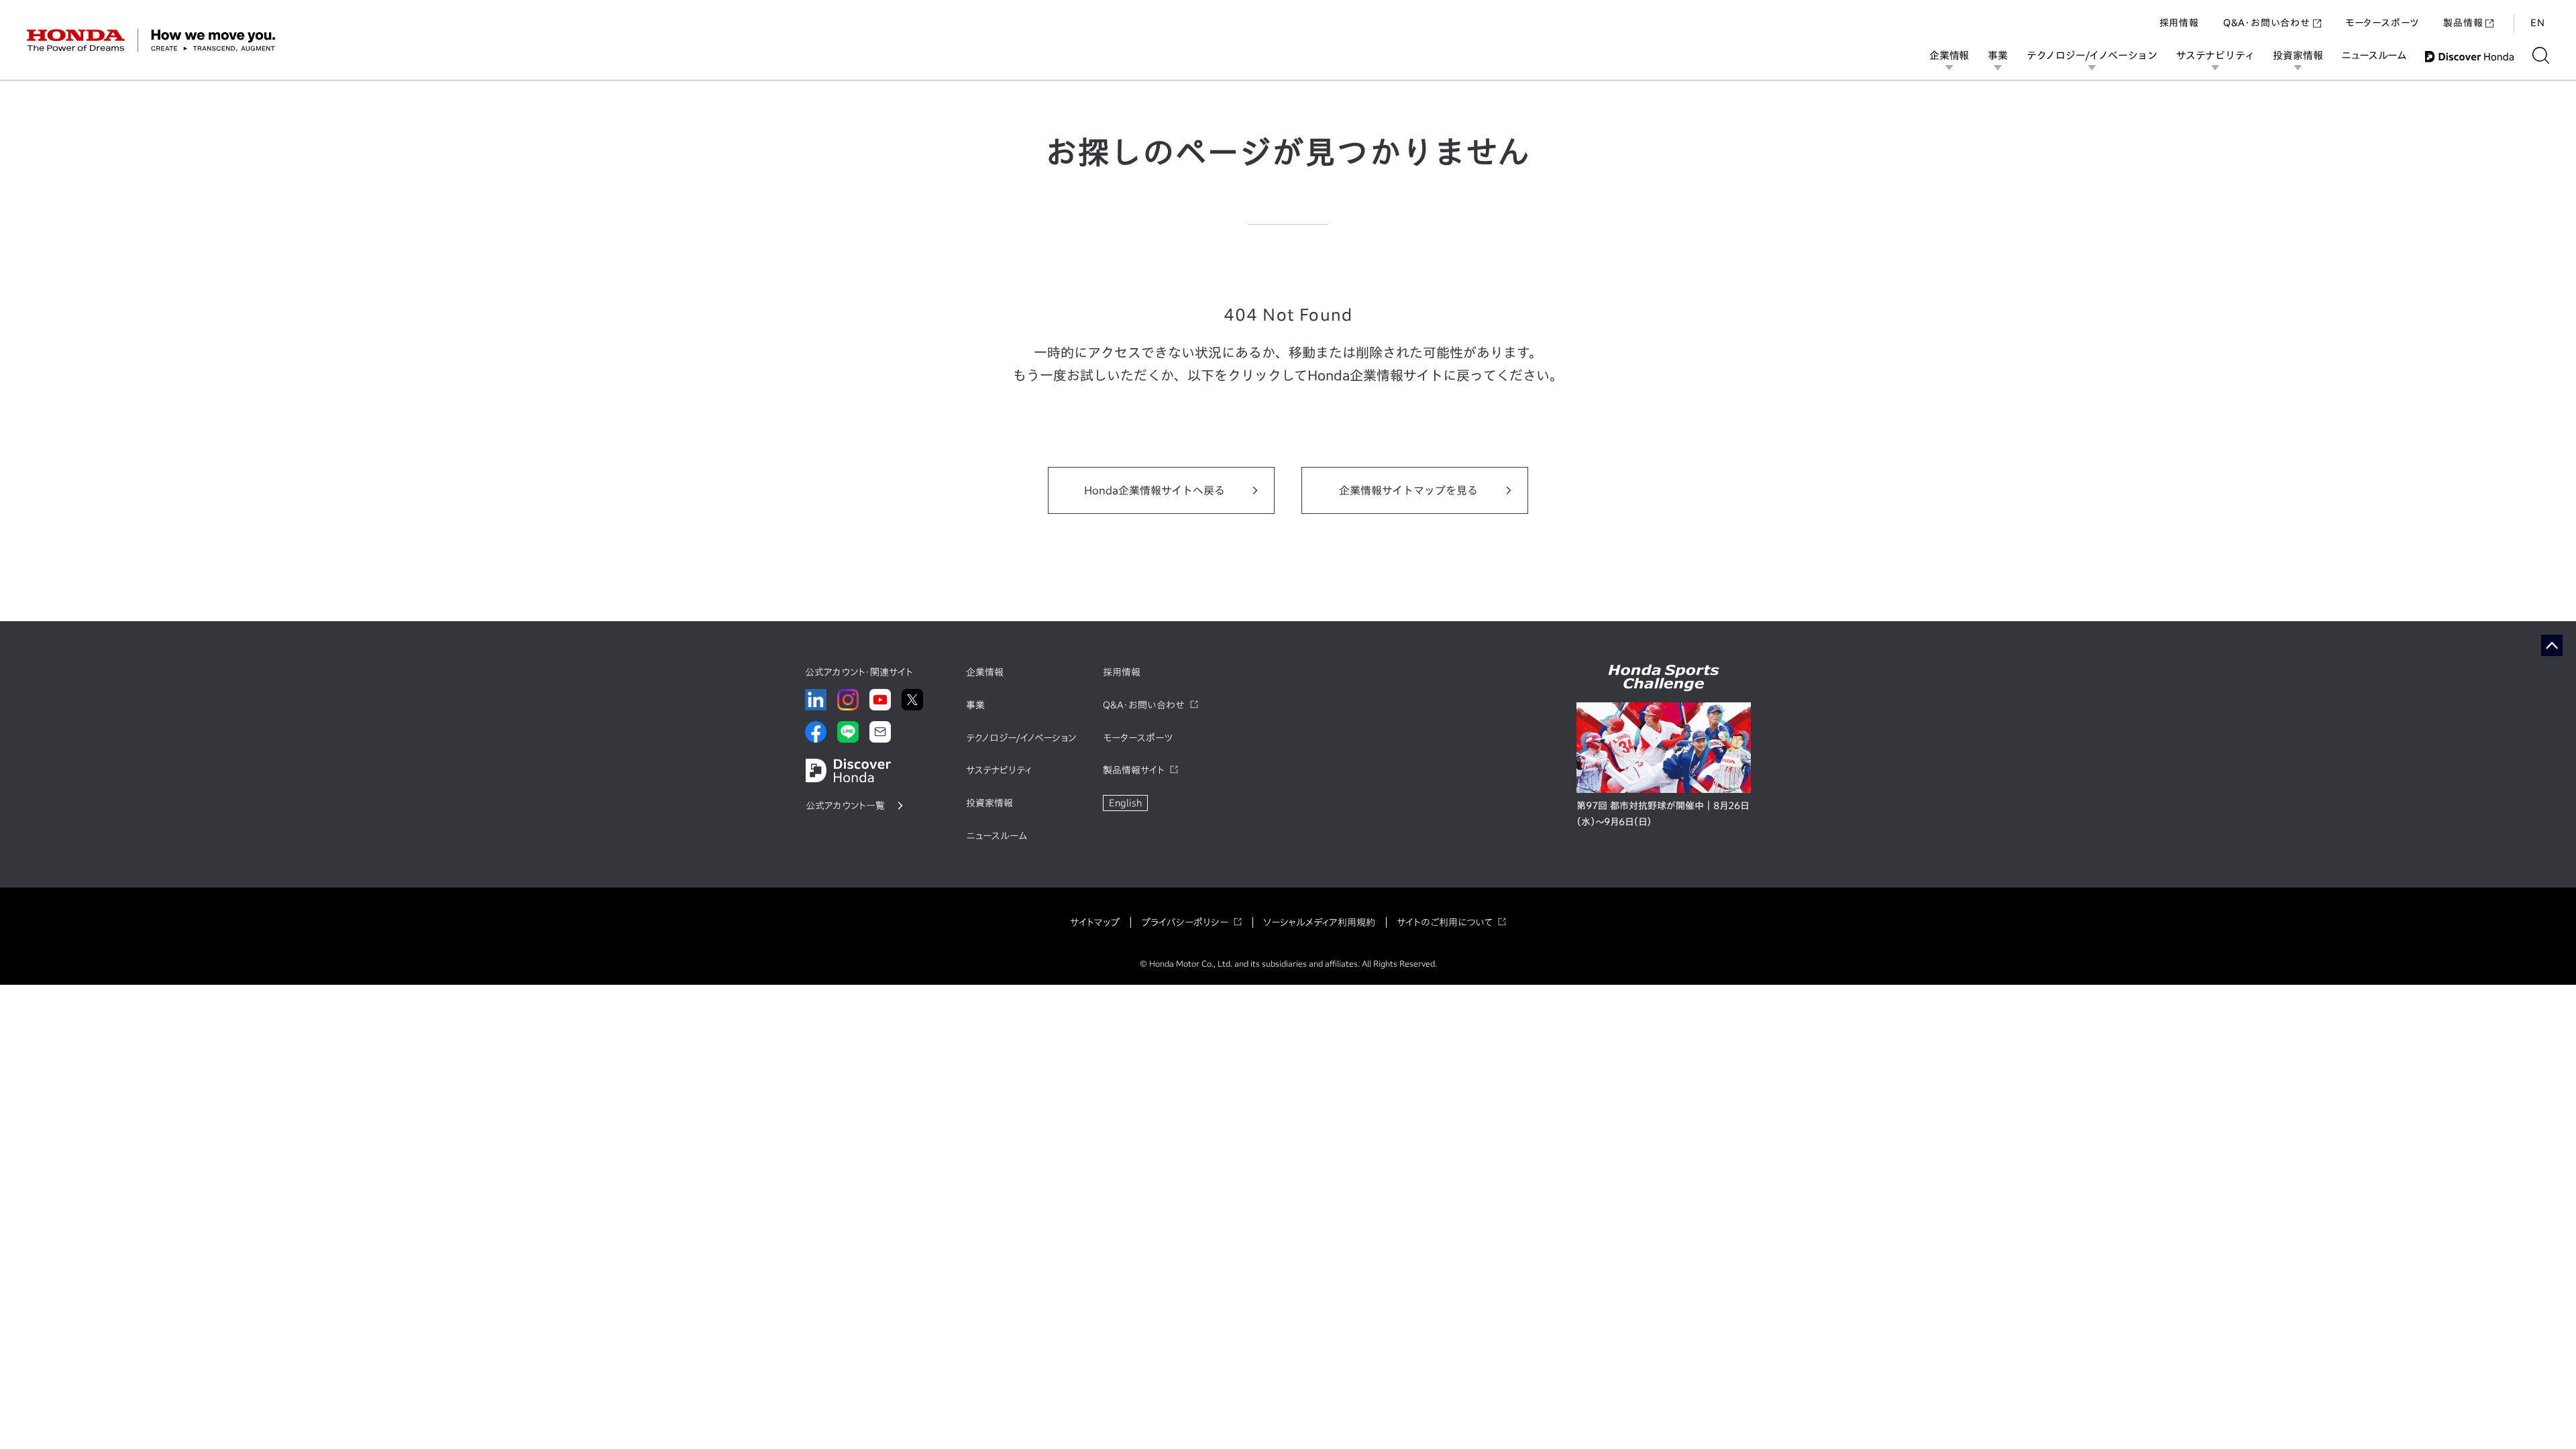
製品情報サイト (1134, 770)
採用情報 (2179, 23)
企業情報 (1949, 55)
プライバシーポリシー (1185, 922)
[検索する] (2541, 55)
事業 (1998, 55)
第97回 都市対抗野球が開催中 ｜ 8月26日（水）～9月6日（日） (1663, 814)
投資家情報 (2298, 55)
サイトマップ (1095, 922)
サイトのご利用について (1445, 922)
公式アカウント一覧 (845, 806)
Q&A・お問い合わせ (2267, 23)
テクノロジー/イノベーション (2092, 55)
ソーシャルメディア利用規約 (1319, 922)
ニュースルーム (2374, 55)
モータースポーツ (2382, 23)
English (1125, 803)
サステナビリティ (2215, 55)
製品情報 (2463, 23)
